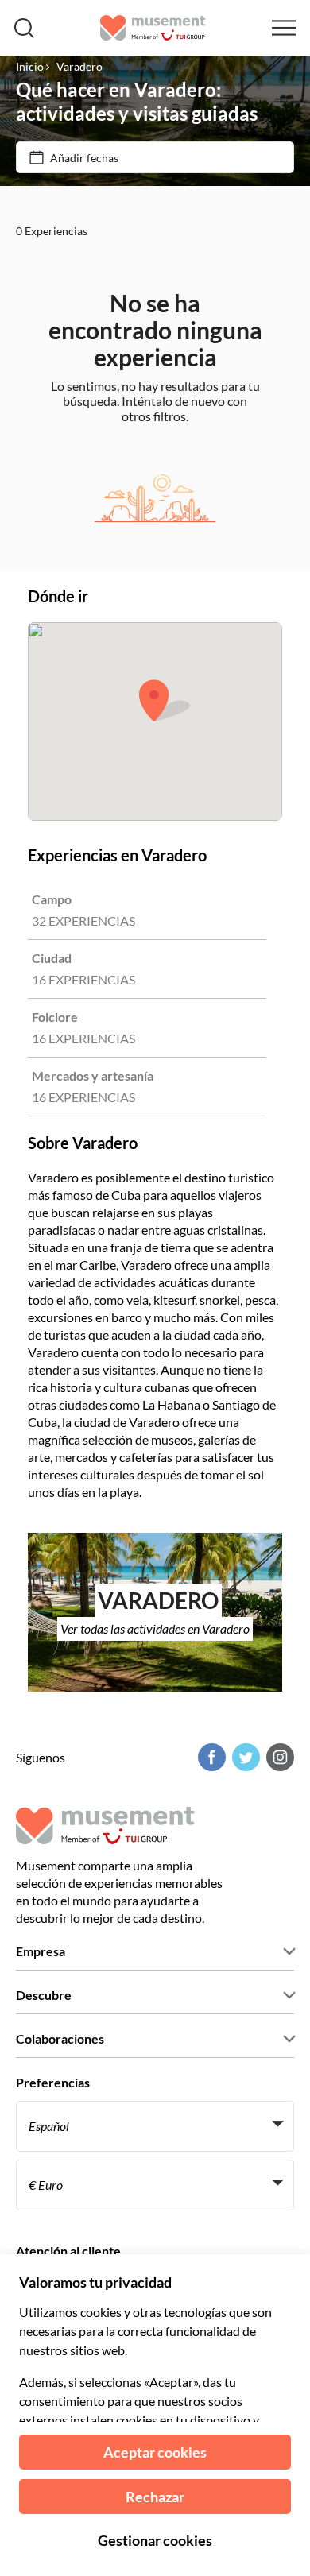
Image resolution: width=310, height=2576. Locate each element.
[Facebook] (210, 1757)
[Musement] (153, 28)
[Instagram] (278, 1757)
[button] (165, 700)
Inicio (30, 66)
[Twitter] (244, 1757)
